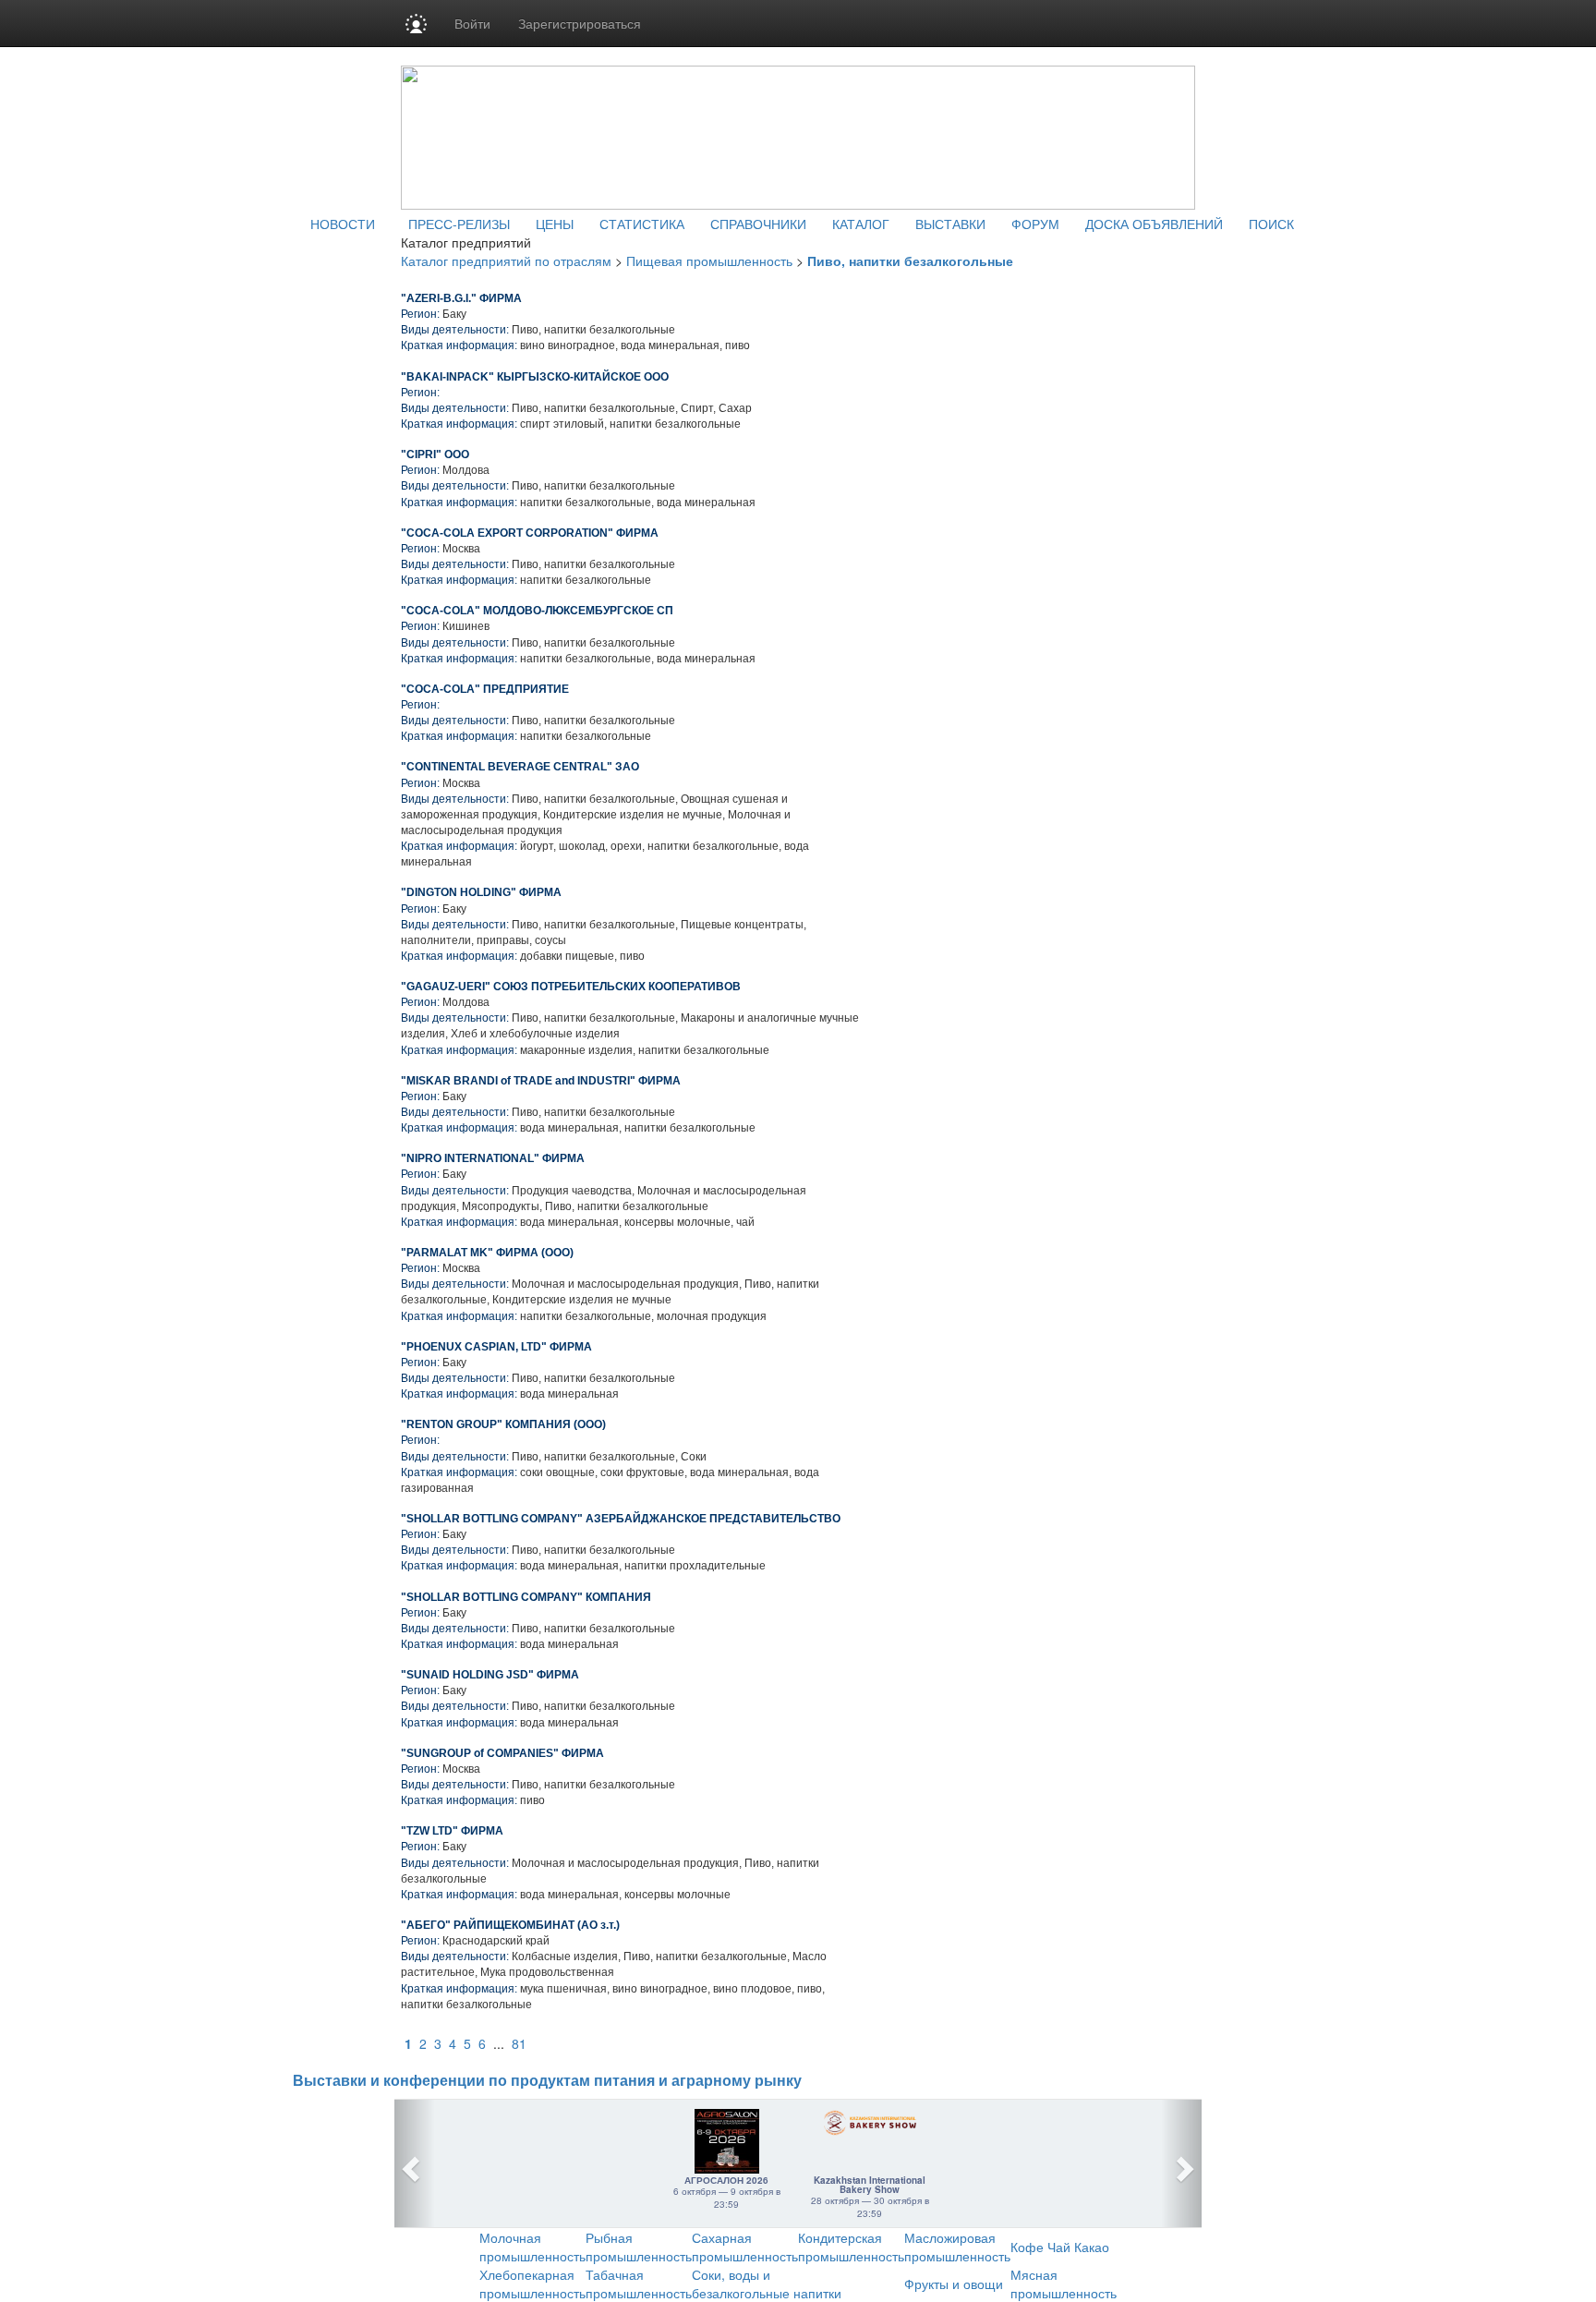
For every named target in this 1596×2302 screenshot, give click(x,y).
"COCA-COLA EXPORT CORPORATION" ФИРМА (530, 533)
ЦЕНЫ (555, 224)
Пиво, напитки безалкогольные (910, 260)
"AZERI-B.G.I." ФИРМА (461, 298)
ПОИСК (1271, 224)
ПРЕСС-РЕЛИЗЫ (459, 224)
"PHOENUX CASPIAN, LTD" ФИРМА (496, 1347)
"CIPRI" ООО (435, 454)
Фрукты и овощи (954, 2284)
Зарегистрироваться (580, 23)
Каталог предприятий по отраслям (506, 260)
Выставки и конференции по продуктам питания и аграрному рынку (547, 2081)
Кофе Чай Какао (1060, 2247)
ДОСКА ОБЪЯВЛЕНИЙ (1154, 224)
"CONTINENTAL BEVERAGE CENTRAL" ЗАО (520, 767)
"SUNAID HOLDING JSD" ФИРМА (490, 1675)
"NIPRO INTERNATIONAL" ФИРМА (493, 1158)
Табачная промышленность (639, 2284)
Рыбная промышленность (639, 2247)
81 (519, 2043)
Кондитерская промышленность (851, 2247)
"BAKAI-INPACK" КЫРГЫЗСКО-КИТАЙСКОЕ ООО (535, 377)
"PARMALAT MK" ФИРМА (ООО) (487, 1253)
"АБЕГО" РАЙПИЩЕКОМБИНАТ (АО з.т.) (510, 1925)
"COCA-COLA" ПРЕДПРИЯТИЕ (485, 689)
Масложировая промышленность (957, 2247)
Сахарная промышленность (745, 2247)
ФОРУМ (1035, 224)
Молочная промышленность (532, 2247)
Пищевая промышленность (709, 260)
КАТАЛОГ (861, 224)
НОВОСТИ (343, 224)
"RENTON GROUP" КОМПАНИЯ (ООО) (503, 1424)
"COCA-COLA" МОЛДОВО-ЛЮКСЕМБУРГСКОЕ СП (537, 611)
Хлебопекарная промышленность (532, 2284)
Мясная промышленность (1064, 2284)
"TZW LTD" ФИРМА (452, 1831)
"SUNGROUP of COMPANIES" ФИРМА (502, 1753)
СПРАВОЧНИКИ (758, 224)
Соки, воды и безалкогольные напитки (767, 2284)
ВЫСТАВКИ (950, 224)
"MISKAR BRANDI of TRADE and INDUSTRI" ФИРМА (541, 1081)
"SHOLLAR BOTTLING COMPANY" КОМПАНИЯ (526, 1597)
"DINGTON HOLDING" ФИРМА (481, 892)
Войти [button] (472, 23)
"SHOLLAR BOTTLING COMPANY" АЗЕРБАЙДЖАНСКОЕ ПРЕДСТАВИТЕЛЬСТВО (621, 1519)
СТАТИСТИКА (642, 224)
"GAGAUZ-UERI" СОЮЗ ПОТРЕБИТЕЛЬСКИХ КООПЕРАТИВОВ (571, 987)
